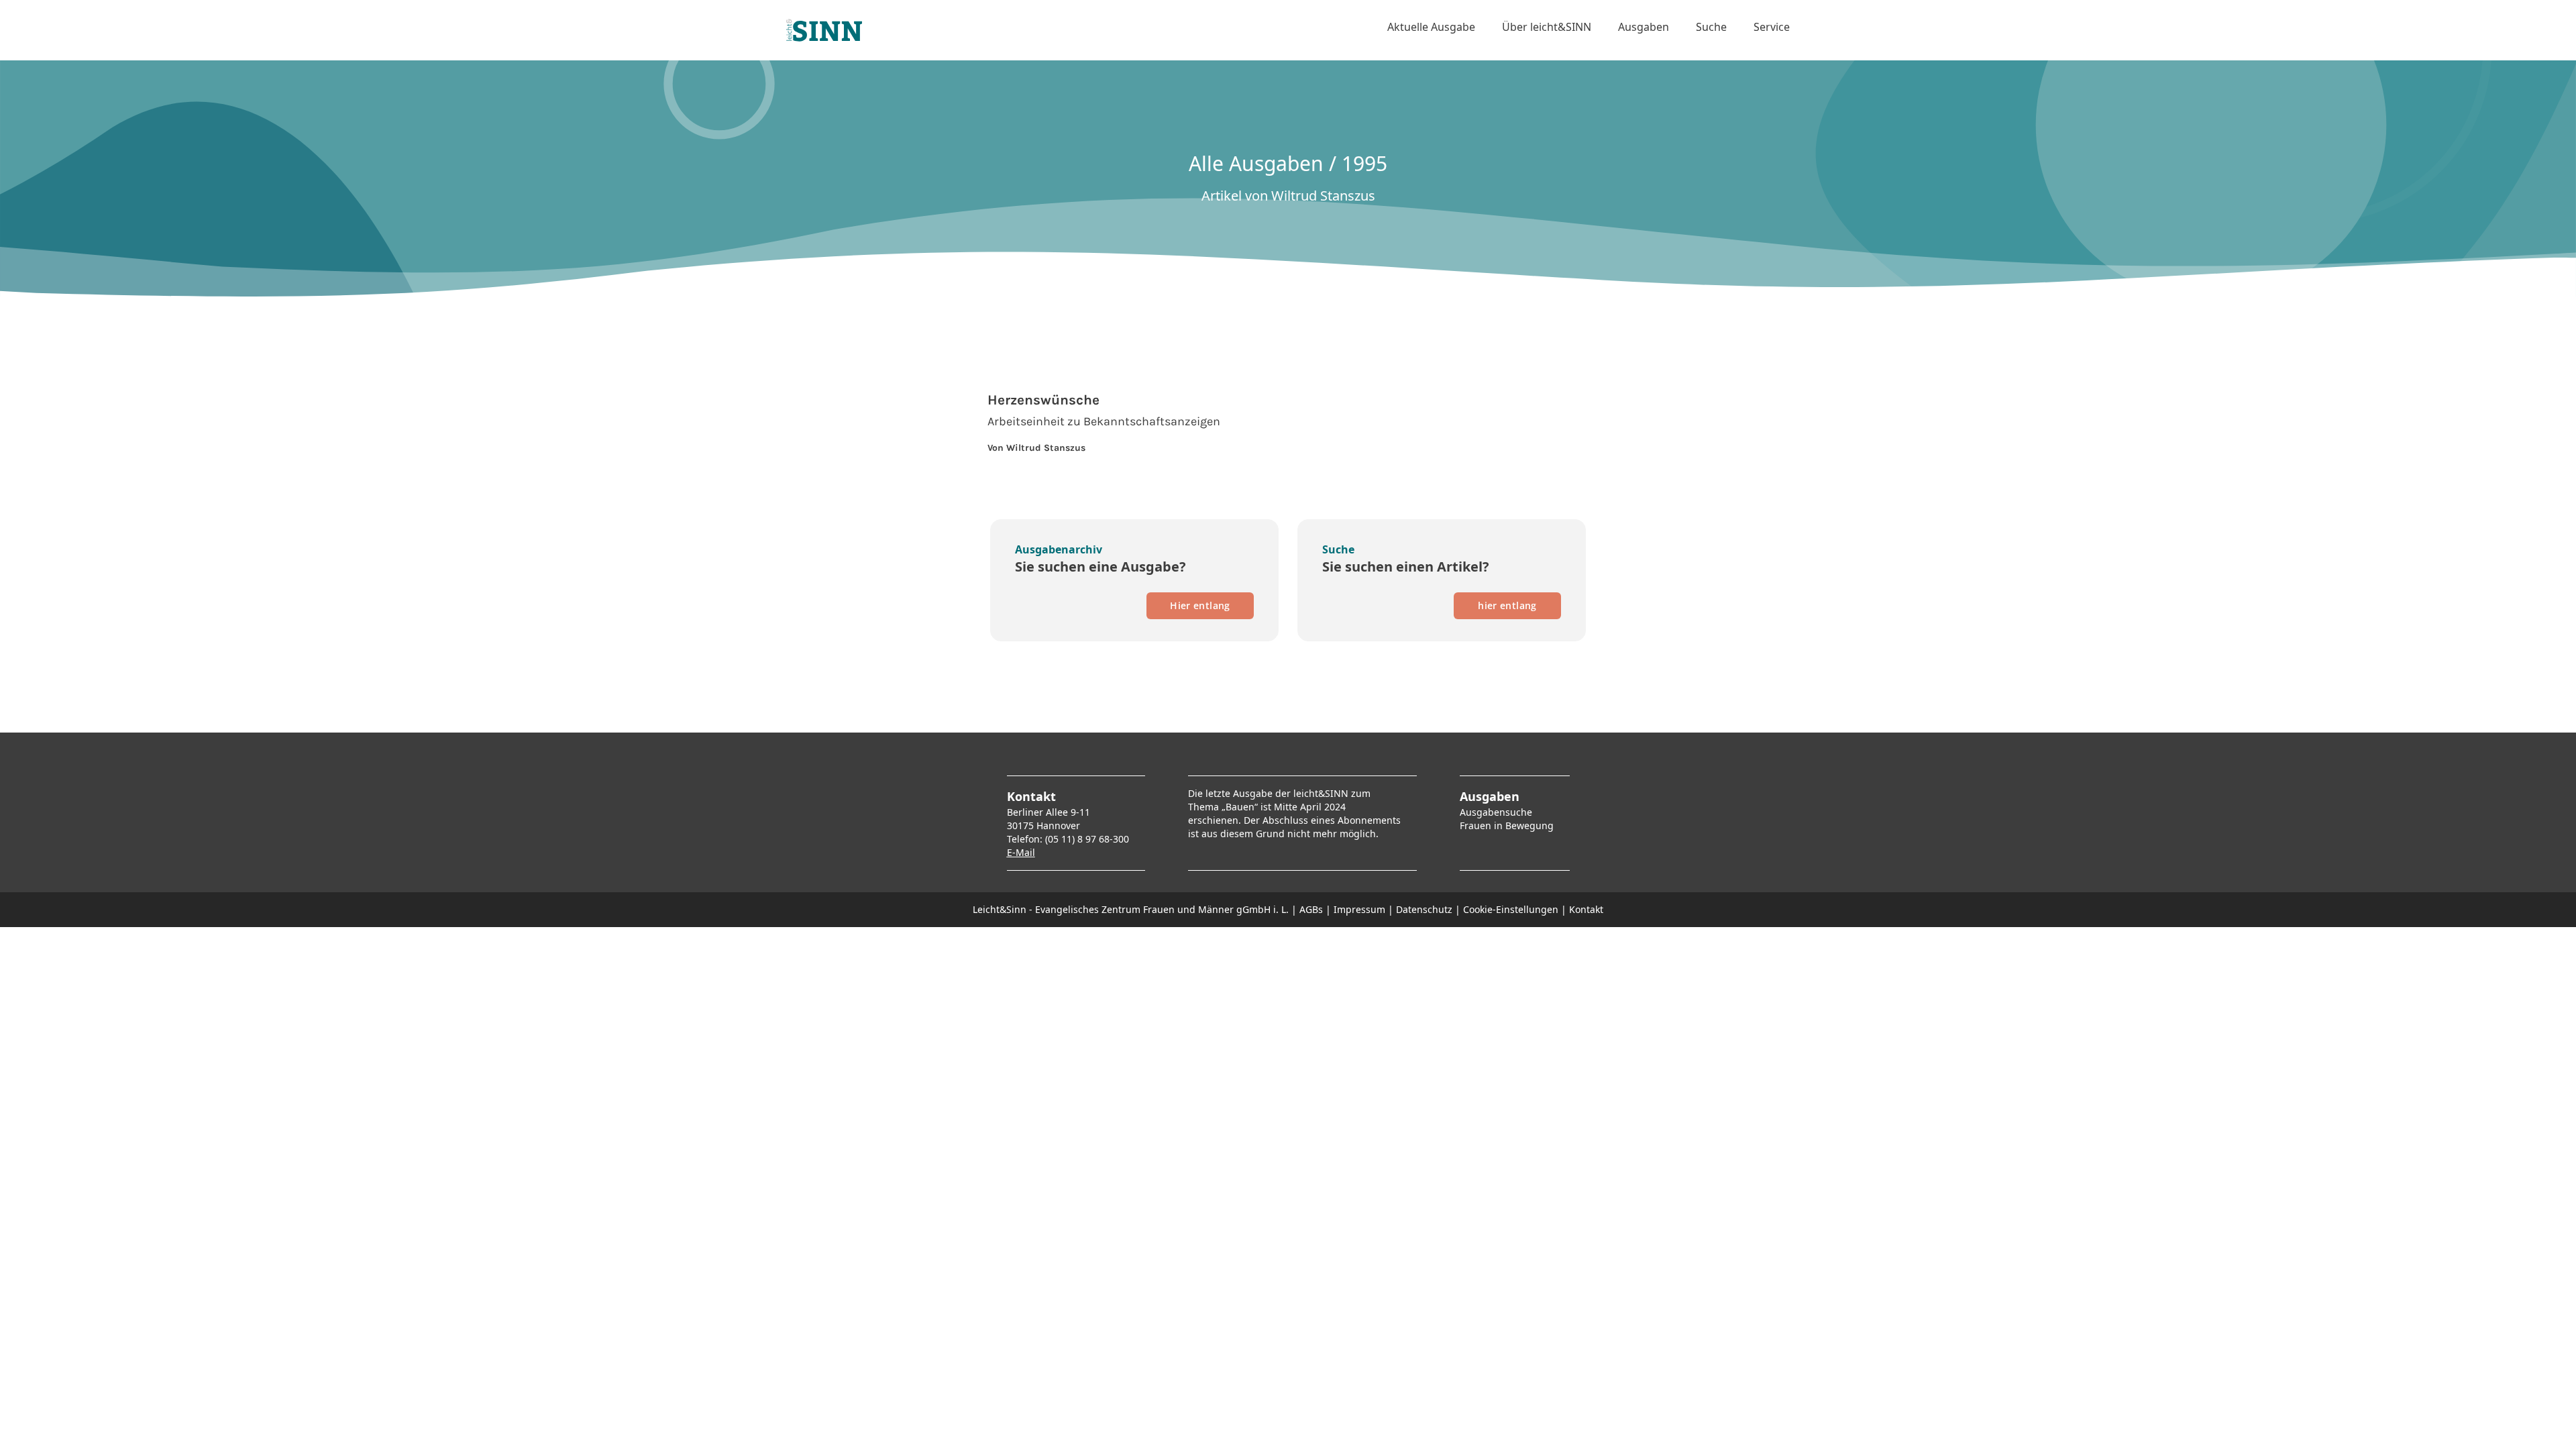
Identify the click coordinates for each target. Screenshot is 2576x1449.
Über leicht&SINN (1547, 27)
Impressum (1359, 909)
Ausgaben (1644, 27)
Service (1772, 27)
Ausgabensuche (1496, 812)
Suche (1711, 27)
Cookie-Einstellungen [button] (1511, 909)
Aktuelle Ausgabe (1431, 27)
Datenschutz (1424, 909)
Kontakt (1586, 909)
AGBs (1311, 909)
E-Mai (1020, 852)
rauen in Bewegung (1509, 825)
